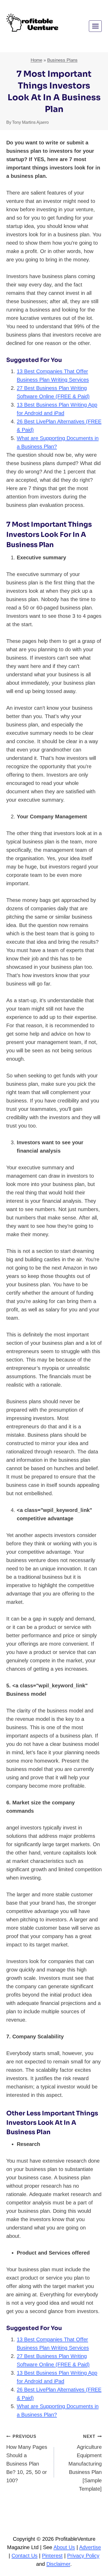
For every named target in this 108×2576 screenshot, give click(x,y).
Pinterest (52, 2556)
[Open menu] (95, 26)
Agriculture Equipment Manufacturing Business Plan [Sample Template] (85, 2463)
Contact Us (25, 2556)
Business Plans (62, 60)
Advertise (90, 2547)
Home (36, 60)
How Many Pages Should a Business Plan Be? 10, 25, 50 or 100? (27, 2459)
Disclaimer (58, 2564)
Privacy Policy (83, 2556)
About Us (64, 2547)
